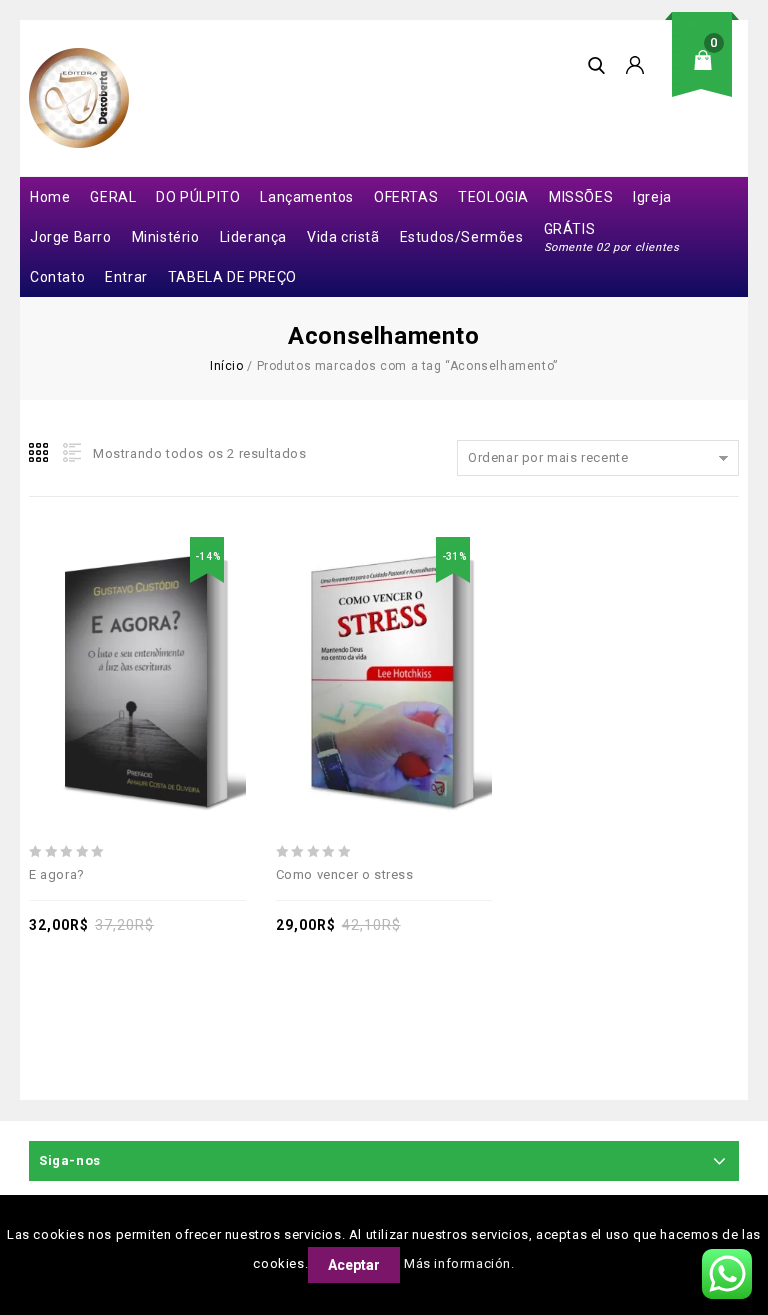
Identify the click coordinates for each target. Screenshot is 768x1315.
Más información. (459, 1263)
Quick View (206, 634)
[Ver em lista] (70, 453)
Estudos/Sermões (462, 237)
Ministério (166, 237)
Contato (57, 277)
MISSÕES (581, 197)
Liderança (253, 237)
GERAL (113, 197)
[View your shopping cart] (709, 75)
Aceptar (354, 1265)
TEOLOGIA (493, 197)
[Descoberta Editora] (79, 98)
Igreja (652, 197)
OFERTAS (406, 197)
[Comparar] (160, 634)
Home (50, 197)
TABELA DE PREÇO (232, 277)
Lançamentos (307, 197)
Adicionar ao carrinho (114, 634)
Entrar (126, 277)
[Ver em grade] (40, 453)
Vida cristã (343, 237)
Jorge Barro (71, 237)
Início (227, 366)
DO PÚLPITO (198, 197)
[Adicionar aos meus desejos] (68, 634)
